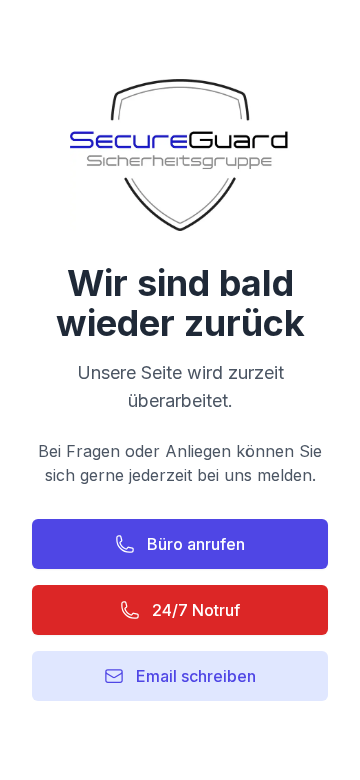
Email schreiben (196, 676)
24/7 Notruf (196, 610)
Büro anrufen (196, 544)
